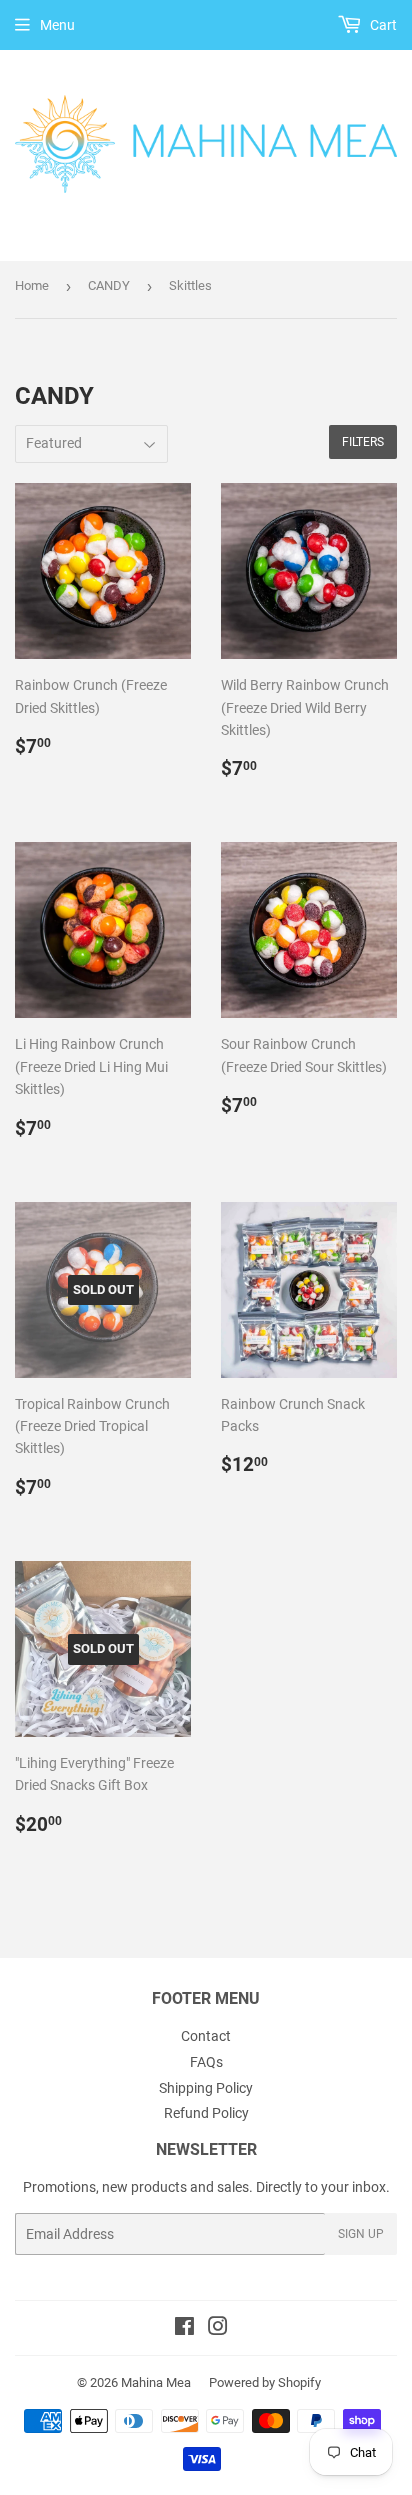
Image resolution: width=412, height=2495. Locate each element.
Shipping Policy (206, 2088)
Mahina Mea (156, 2382)
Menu (57, 25)
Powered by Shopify (265, 2382)
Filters (363, 442)
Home (32, 285)
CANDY (109, 285)
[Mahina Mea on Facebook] (184, 2329)
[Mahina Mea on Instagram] (218, 2329)
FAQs (206, 2062)
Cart (382, 25)
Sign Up (361, 2234)
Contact (206, 2036)
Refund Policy (206, 2113)
